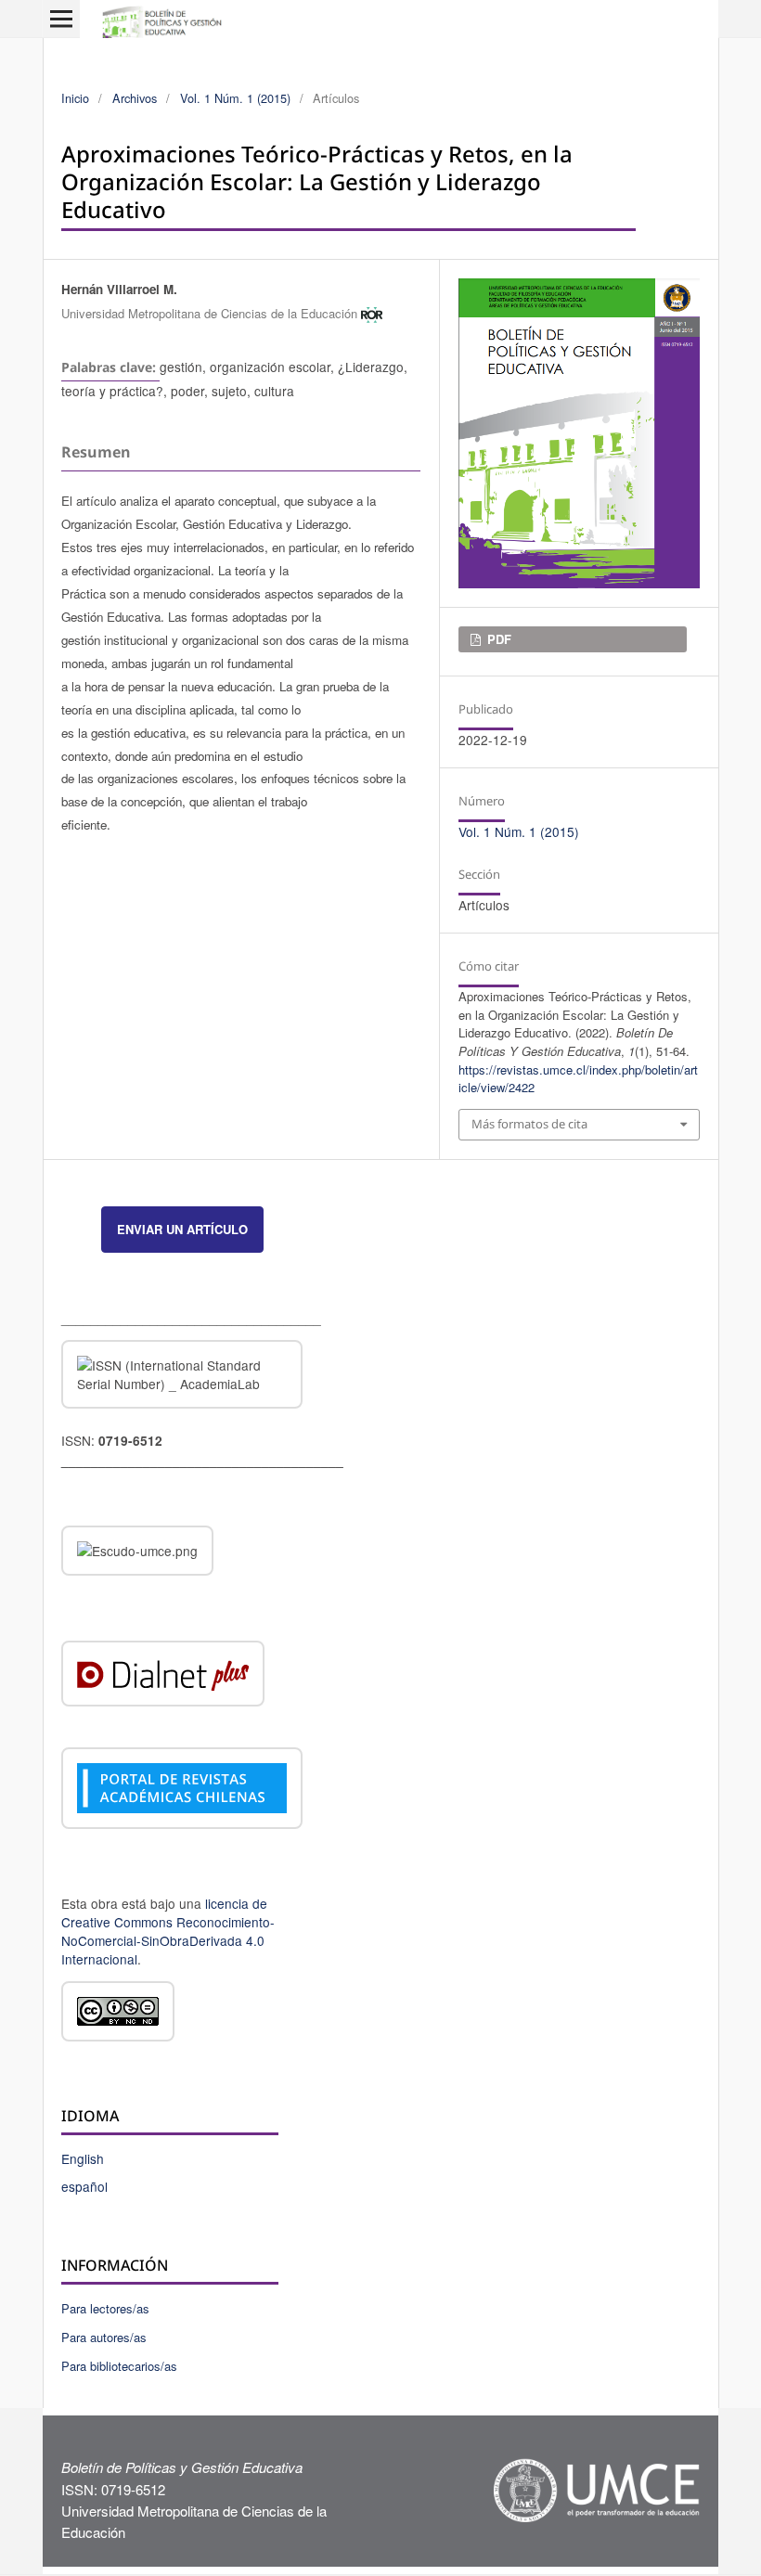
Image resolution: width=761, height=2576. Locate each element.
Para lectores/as (105, 2308)
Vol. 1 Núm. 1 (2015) (235, 98)
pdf (497, 639)
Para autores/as (104, 2337)
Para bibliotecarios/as (119, 2366)
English (83, 2158)
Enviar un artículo (182, 1229)
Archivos (135, 98)
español (84, 2186)
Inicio (75, 98)
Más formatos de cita (529, 1124)
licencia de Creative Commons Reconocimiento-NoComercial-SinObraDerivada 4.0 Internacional (168, 1931)
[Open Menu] (61, 19)
